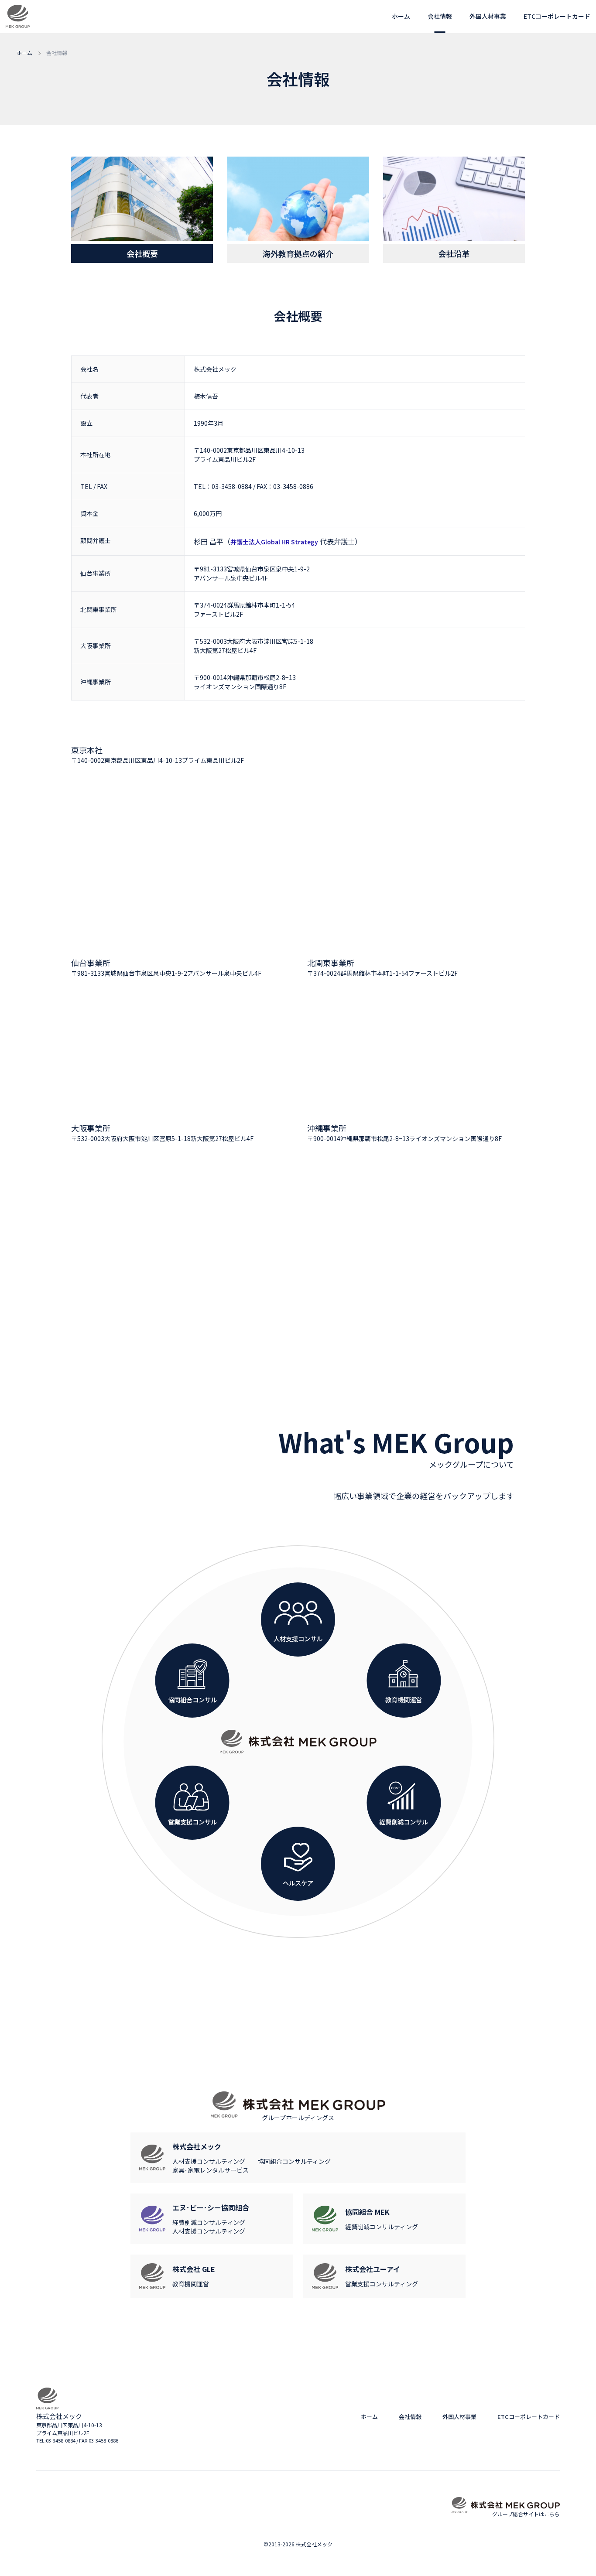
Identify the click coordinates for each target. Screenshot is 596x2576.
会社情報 (440, 16)
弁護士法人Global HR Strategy (274, 542)
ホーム (401, 16)
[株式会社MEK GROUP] (298, 1742)
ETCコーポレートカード (557, 16)
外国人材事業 (488, 16)
